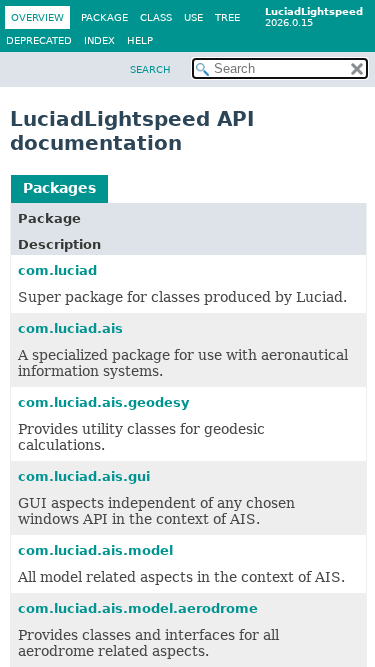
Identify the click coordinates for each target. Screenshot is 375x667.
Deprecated (39, 40)
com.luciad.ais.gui (84, 476)
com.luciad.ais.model (95, 550)
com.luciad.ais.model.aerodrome (138, 608)
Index (99, 40)
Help (140, 40)
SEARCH (150, 69)
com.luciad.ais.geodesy (103, 402)
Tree (227, 17)
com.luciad (57, 270)
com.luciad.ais (70, 328)
